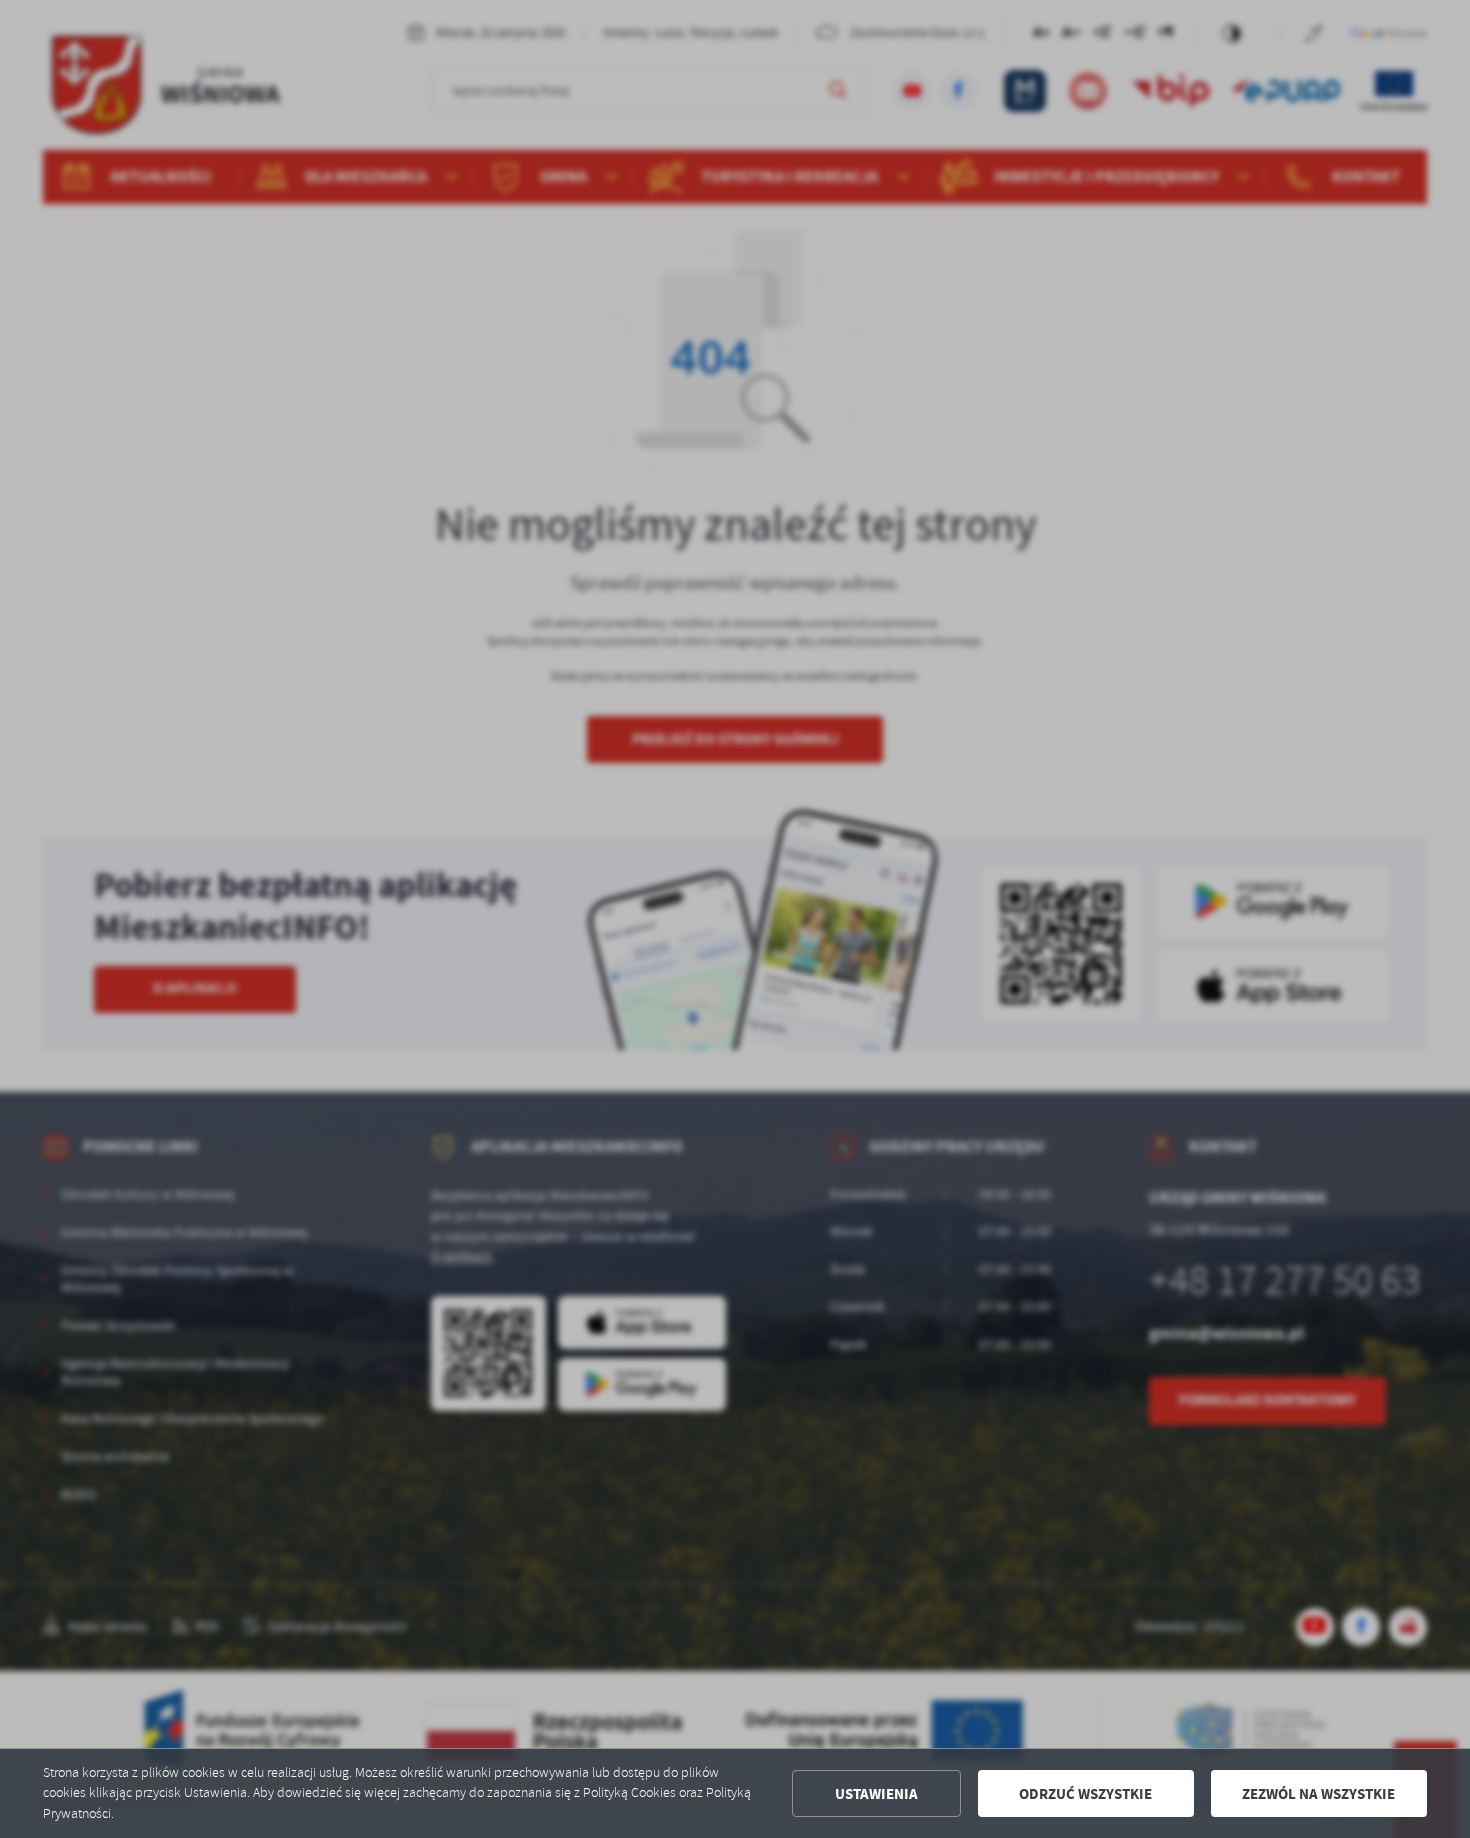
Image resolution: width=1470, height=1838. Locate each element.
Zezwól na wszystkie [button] (1318, 1794)
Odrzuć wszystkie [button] (1085, 1794)
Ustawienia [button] (876, 1794)
